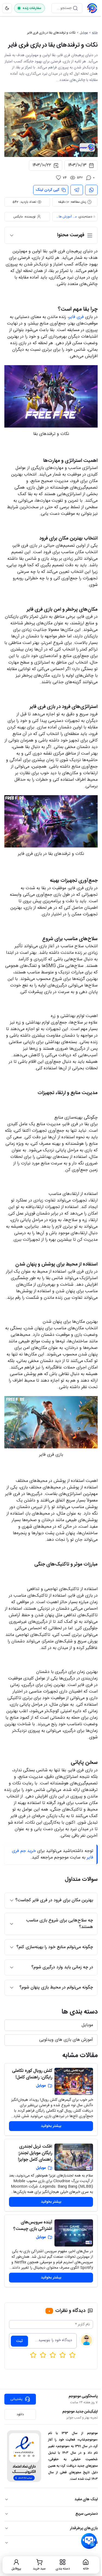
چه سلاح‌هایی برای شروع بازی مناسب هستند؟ (60, 1924)
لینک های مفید (86, 2499)
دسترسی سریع (86, 2514)
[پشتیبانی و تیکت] (89, 2541)
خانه (95, 33)
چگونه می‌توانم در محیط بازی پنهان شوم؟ (56, 1988)
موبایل (84, 33)
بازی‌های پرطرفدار (84, 2528)
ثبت (19, 2341)
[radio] (33, 2355)
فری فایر (76, 317)
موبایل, (75, 217)
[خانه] (92, 8)
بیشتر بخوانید (51, 2126)
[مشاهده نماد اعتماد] (24, 2456)
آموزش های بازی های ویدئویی (63, 217)
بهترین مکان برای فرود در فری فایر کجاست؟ (54, 1900)
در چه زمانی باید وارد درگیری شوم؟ (62, 1967)
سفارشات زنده (32, 8)
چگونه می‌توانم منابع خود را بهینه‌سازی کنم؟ (55, 1947)
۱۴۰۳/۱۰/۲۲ (42, 165)
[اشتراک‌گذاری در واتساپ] (91, 190)
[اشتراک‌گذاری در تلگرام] (77, 190)
